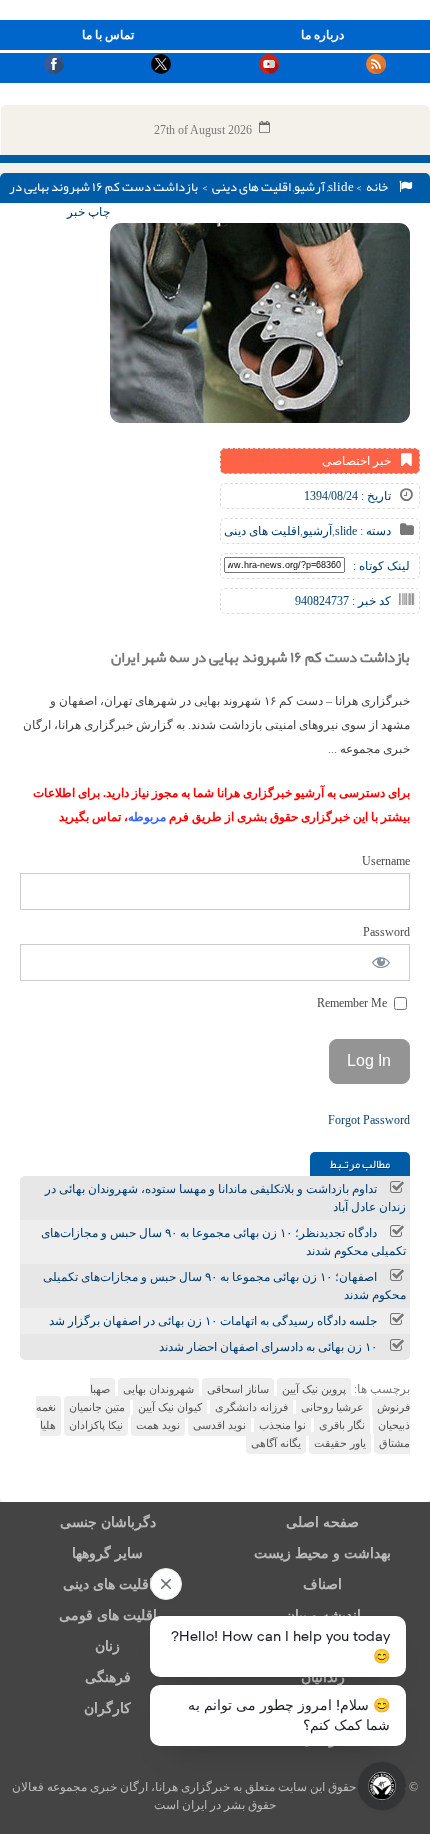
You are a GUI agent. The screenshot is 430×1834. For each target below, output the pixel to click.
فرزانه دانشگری (251, 1407)
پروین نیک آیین (314, 1389)
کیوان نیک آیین (170, 1407)
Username (386, 861)
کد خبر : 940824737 (343, 601)
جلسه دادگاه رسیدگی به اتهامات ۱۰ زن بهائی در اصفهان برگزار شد (213, 1321)
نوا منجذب (282, 1425)
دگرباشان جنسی (108, 1522)
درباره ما (322, 35)
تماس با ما (108, 35)
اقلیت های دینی (251, 187)
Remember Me (353, 1003)
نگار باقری (342, 1425)
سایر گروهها (107, 1553)
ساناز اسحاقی (238, 1389)
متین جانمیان (97, 1407)
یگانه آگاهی (276, 1443)
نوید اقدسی (219, 1425)
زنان (107, 1646)
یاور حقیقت (340, 1443)
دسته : (374, 531)
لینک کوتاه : (381, 566)
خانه (379, 187)
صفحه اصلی (322, 1522)
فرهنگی (108, 1677)
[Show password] (381, 962)
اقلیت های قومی (108, 1615)
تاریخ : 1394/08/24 (347, 496)
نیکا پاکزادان (96, 1425)
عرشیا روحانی (332, 1407)
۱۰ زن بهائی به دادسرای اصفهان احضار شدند (268, 1347)
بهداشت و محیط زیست (322, 1553)
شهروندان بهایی (158, 1389)
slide (341, 187)
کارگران (107, 1708)
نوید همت (158, 1425)
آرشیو (309, 187)
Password (386, 932)
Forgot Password (369, 1120)
